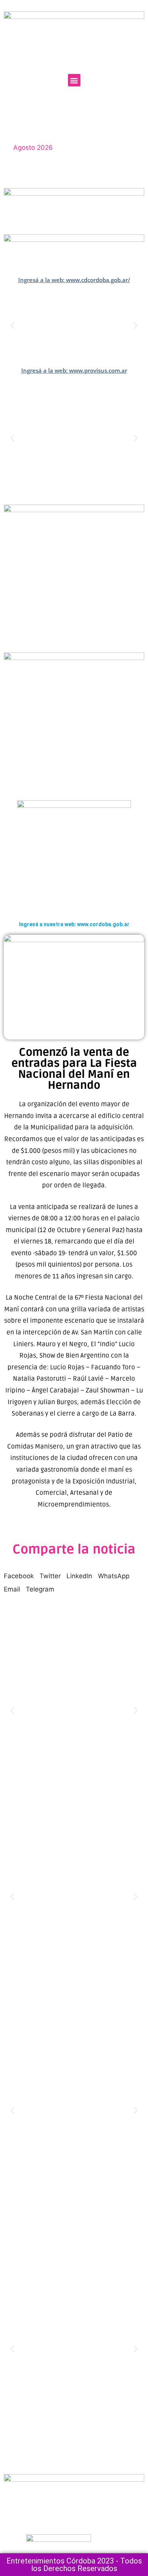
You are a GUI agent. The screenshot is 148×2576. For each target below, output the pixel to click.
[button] (74, 80)
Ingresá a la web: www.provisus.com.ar (74, 370)
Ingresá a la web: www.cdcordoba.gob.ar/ (74, 280)
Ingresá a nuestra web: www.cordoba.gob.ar (74, 924)
